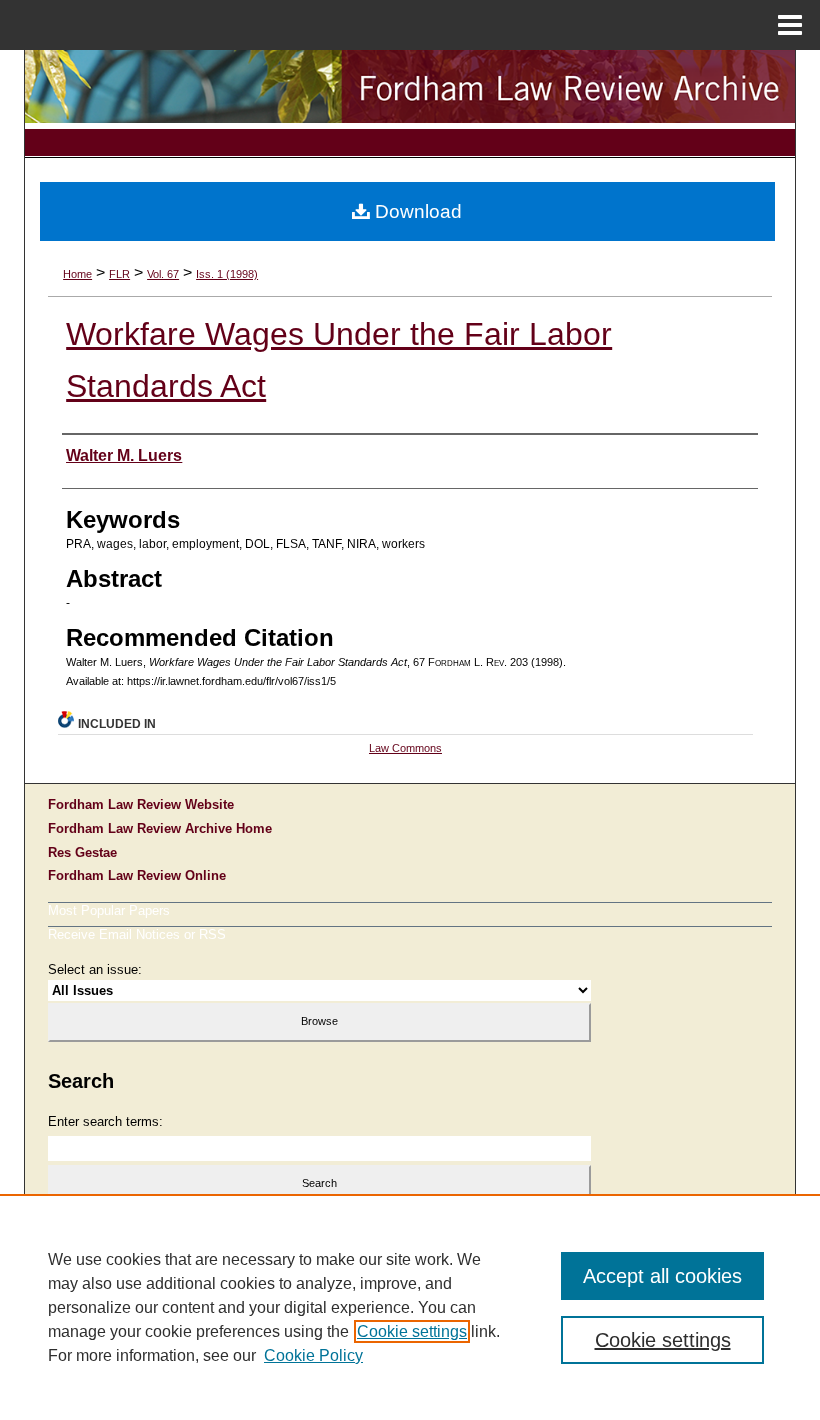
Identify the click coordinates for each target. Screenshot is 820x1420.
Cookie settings (412, 1331)
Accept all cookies (662, 1276)
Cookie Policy (313, 1355)
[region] (410, 1307)
